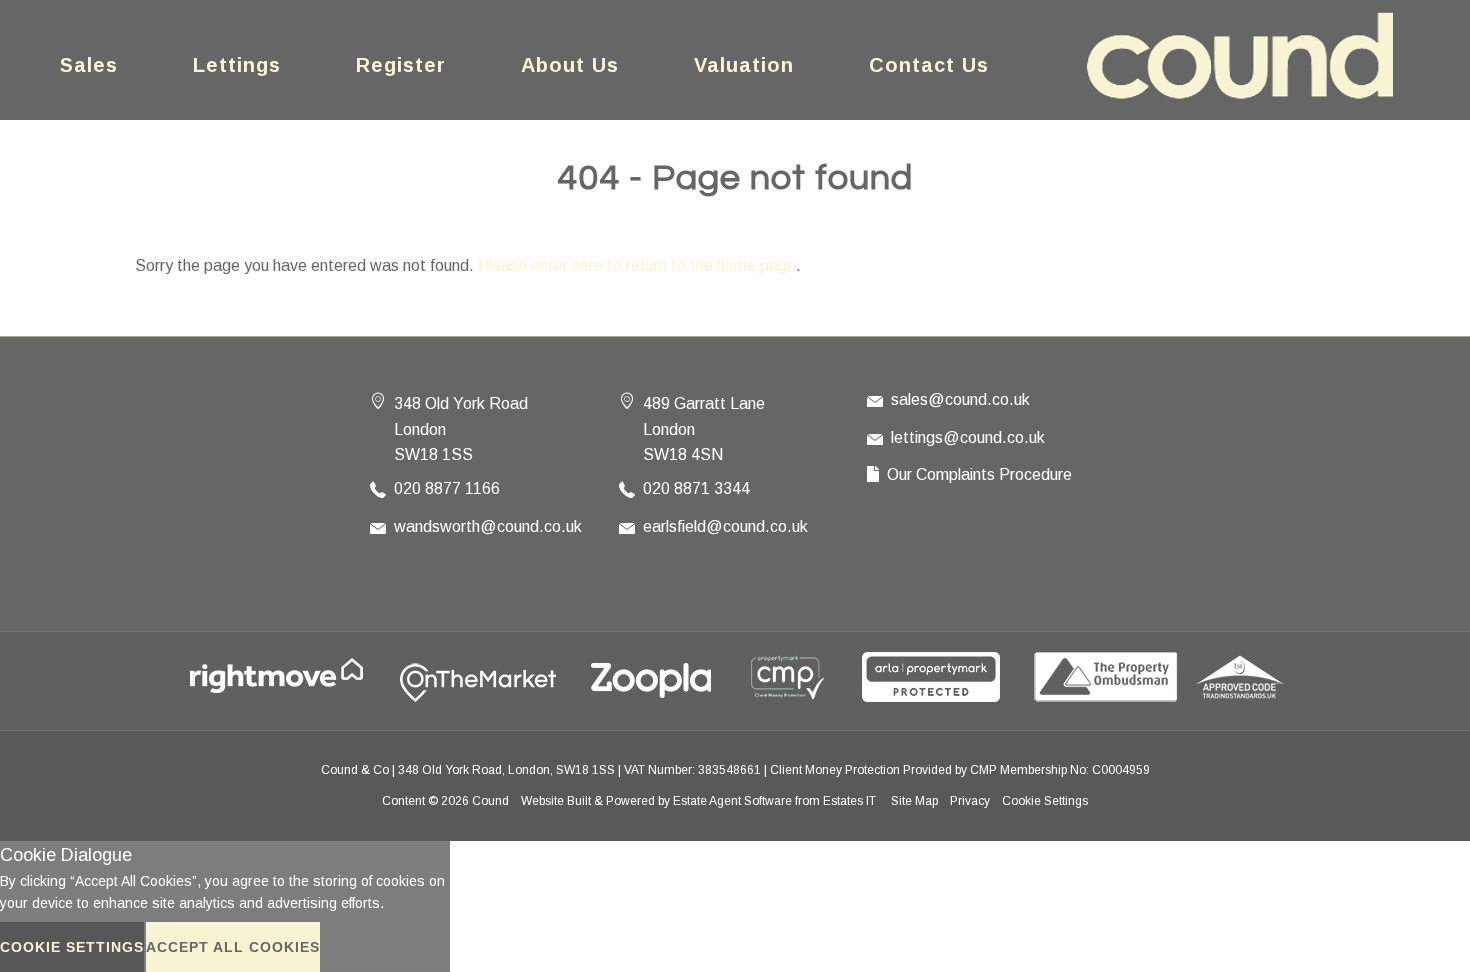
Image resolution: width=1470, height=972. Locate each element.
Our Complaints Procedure (979, 474)
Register (401, 65)
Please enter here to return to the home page (637, 265)
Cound (490, 801)
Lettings (237, 65)
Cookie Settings (1045, 801)
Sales (89, 65)
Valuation (744, 65)
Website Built (556, 801)
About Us (570, 65)
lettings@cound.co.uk (968, 437)
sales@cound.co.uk (960, 399)
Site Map (914, 801)
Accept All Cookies (233, 947)
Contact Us (929, 65)
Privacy (970, 801)
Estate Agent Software (732, 801)
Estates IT (849, 801)
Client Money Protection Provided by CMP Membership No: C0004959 (960, 770)
